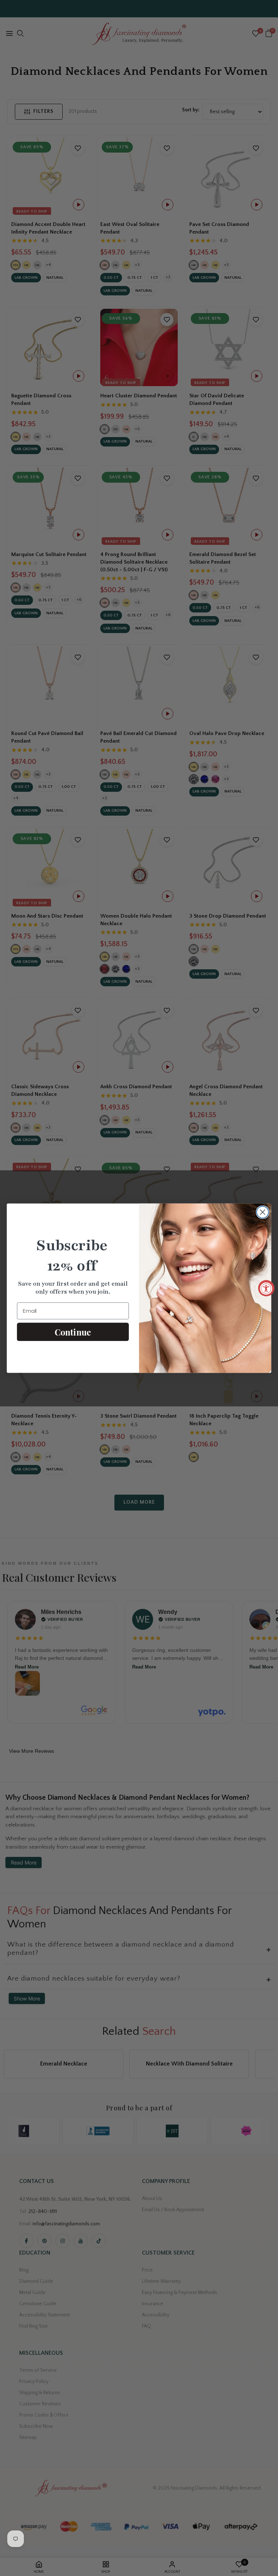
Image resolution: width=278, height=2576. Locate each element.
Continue (73, 1332)
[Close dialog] (263, 1212)
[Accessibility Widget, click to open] (266, 1288)
